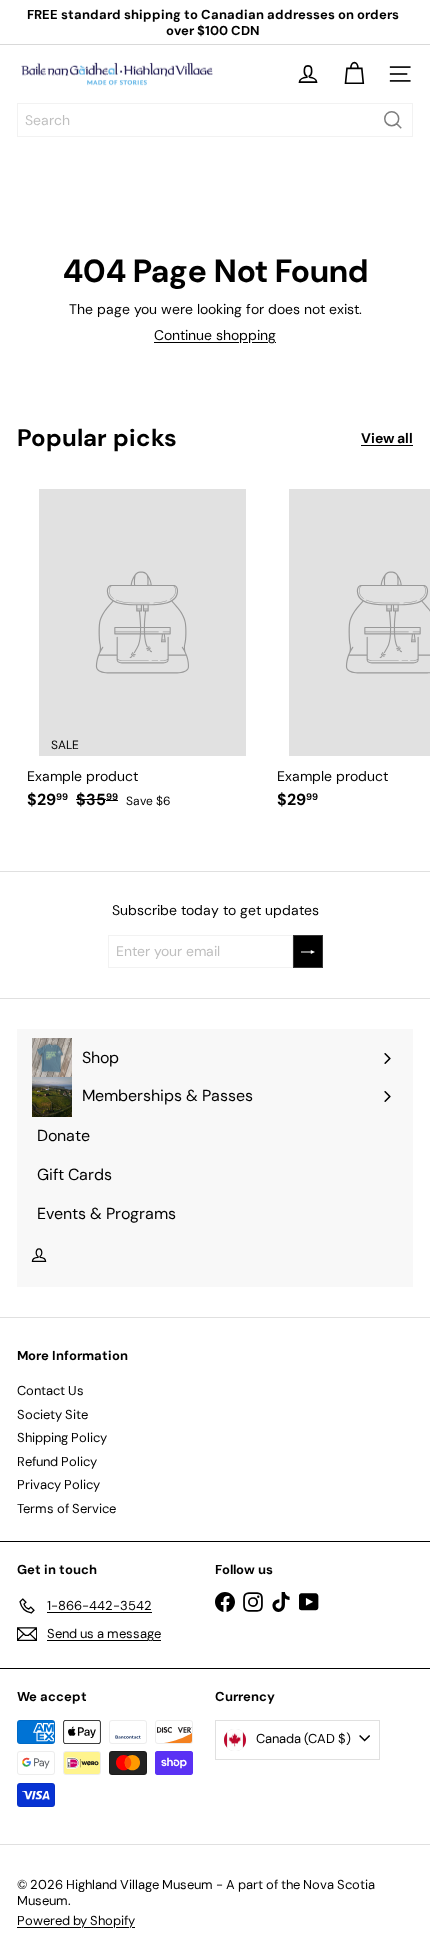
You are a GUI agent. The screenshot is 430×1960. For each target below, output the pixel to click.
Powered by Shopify (76, 1920)
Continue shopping (215, 335)
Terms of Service (66, 1508)
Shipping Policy (62, 1437)
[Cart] (354, 74)
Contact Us (50, 1390)
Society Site (52, 1414)
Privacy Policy (58, 1484)
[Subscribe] (308, 951)
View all (387, 438)
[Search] (393, 120)
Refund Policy (57, 1461)
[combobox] (215, 120)
